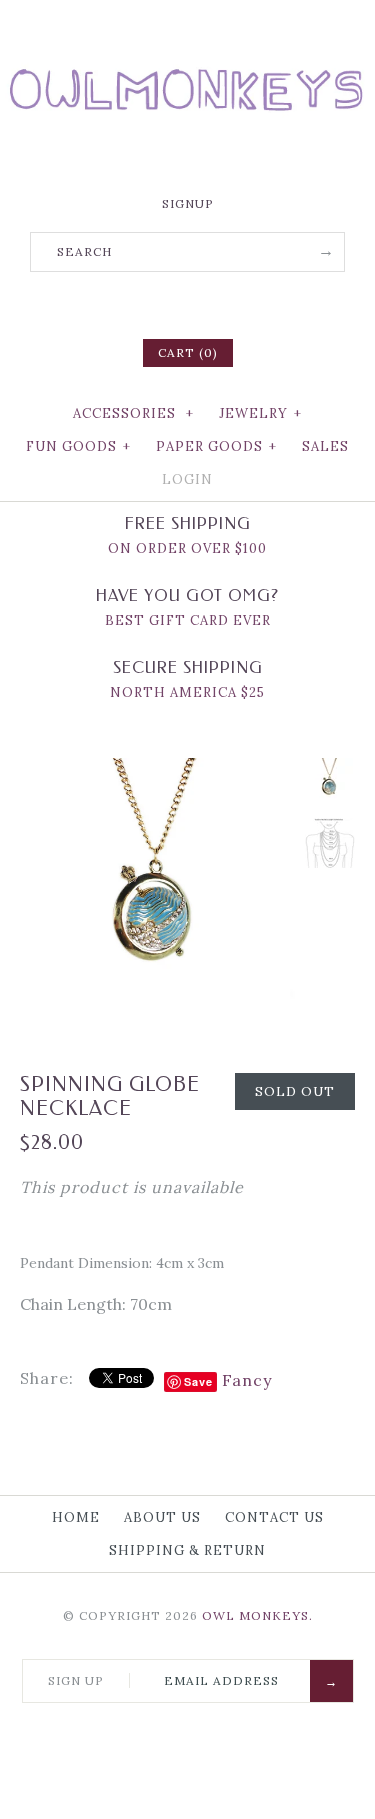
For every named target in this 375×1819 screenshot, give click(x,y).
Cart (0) (188, 352)
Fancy (247, 1380)
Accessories (133, 413)
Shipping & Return (187, 1550)
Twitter (162, 303)
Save (198, 1381)
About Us (162, 1517)
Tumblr (240, 303)
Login (187, 479)
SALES (325, 446)
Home (76, 1517)
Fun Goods (78, 446)
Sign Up (76, 1680)
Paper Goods (216, 446)
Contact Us (274, 1517)
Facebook (136, 303)
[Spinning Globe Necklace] (157, 770)
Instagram (214, 303)
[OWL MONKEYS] (187, 30)
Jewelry (260, 413)
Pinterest (188, 303)
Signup (188, 203)
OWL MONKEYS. (257, 1615)
